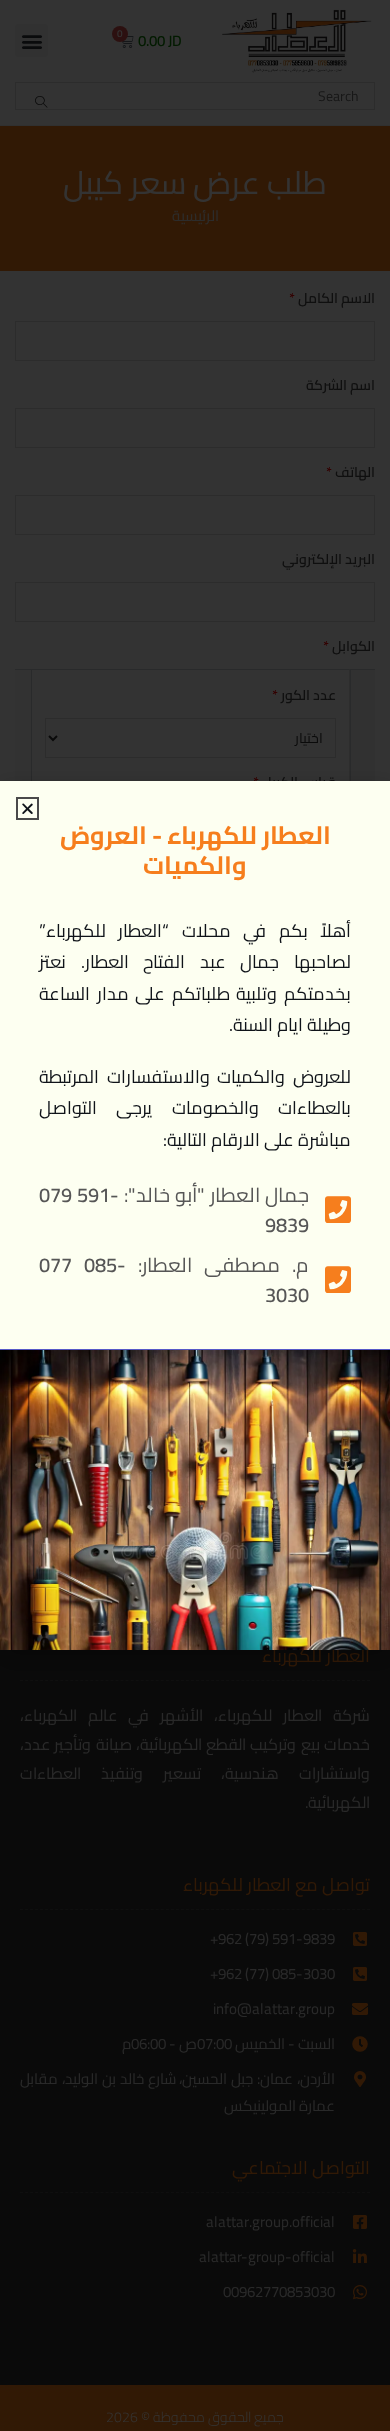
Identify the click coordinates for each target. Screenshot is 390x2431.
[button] (27, 808)
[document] (195, 1215)
